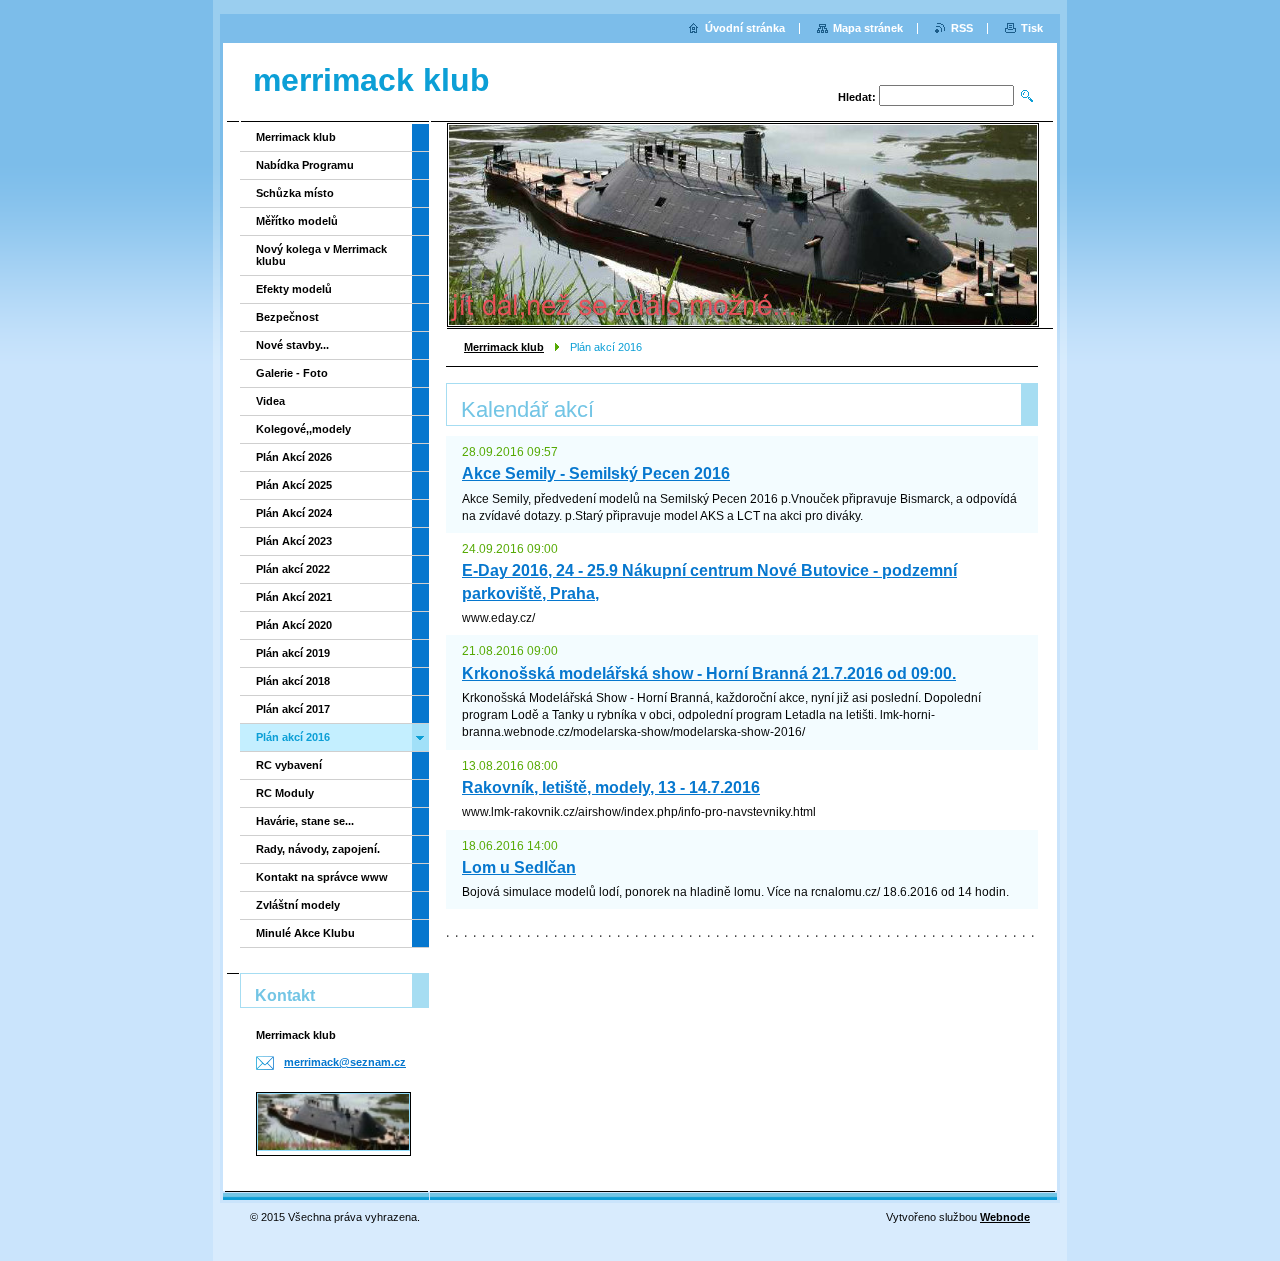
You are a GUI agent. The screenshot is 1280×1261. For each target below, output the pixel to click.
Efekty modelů (294, 289)
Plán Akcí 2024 (294, 513)
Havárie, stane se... (305, 821)
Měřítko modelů (297, 221)
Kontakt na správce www (322, 877)
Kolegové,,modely (303, 429)
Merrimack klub (504, 347)
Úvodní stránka (745, 28)
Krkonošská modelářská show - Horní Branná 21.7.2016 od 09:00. (709, 673)
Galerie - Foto (292, 373)
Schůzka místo (295, 193)
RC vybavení (289, 765)
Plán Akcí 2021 (294, 597)
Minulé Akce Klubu (305, 933)
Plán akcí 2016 (293, 737)
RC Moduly (285, 793)
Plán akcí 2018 (293, 681)
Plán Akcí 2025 (294, 485)
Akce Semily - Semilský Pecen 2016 (596, 473)
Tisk (1032, 28)
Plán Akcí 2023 (294, 541)
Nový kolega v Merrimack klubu (321, 255)
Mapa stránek (868, 28)
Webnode (1005, 1217)
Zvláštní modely (298, 905)
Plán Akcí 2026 (294, 457)
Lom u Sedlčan (519, 867)
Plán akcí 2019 (293, 653)
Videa (270, 401)
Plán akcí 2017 (293, 709)
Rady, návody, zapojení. (318, 849)
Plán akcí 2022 (293, 569)
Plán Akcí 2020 (294, 625)
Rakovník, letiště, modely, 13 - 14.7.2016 (611, 787)
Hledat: (857, 97)
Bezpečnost (287, 317)
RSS (962, 28)
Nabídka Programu (305, 165)
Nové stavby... (292, 345)
